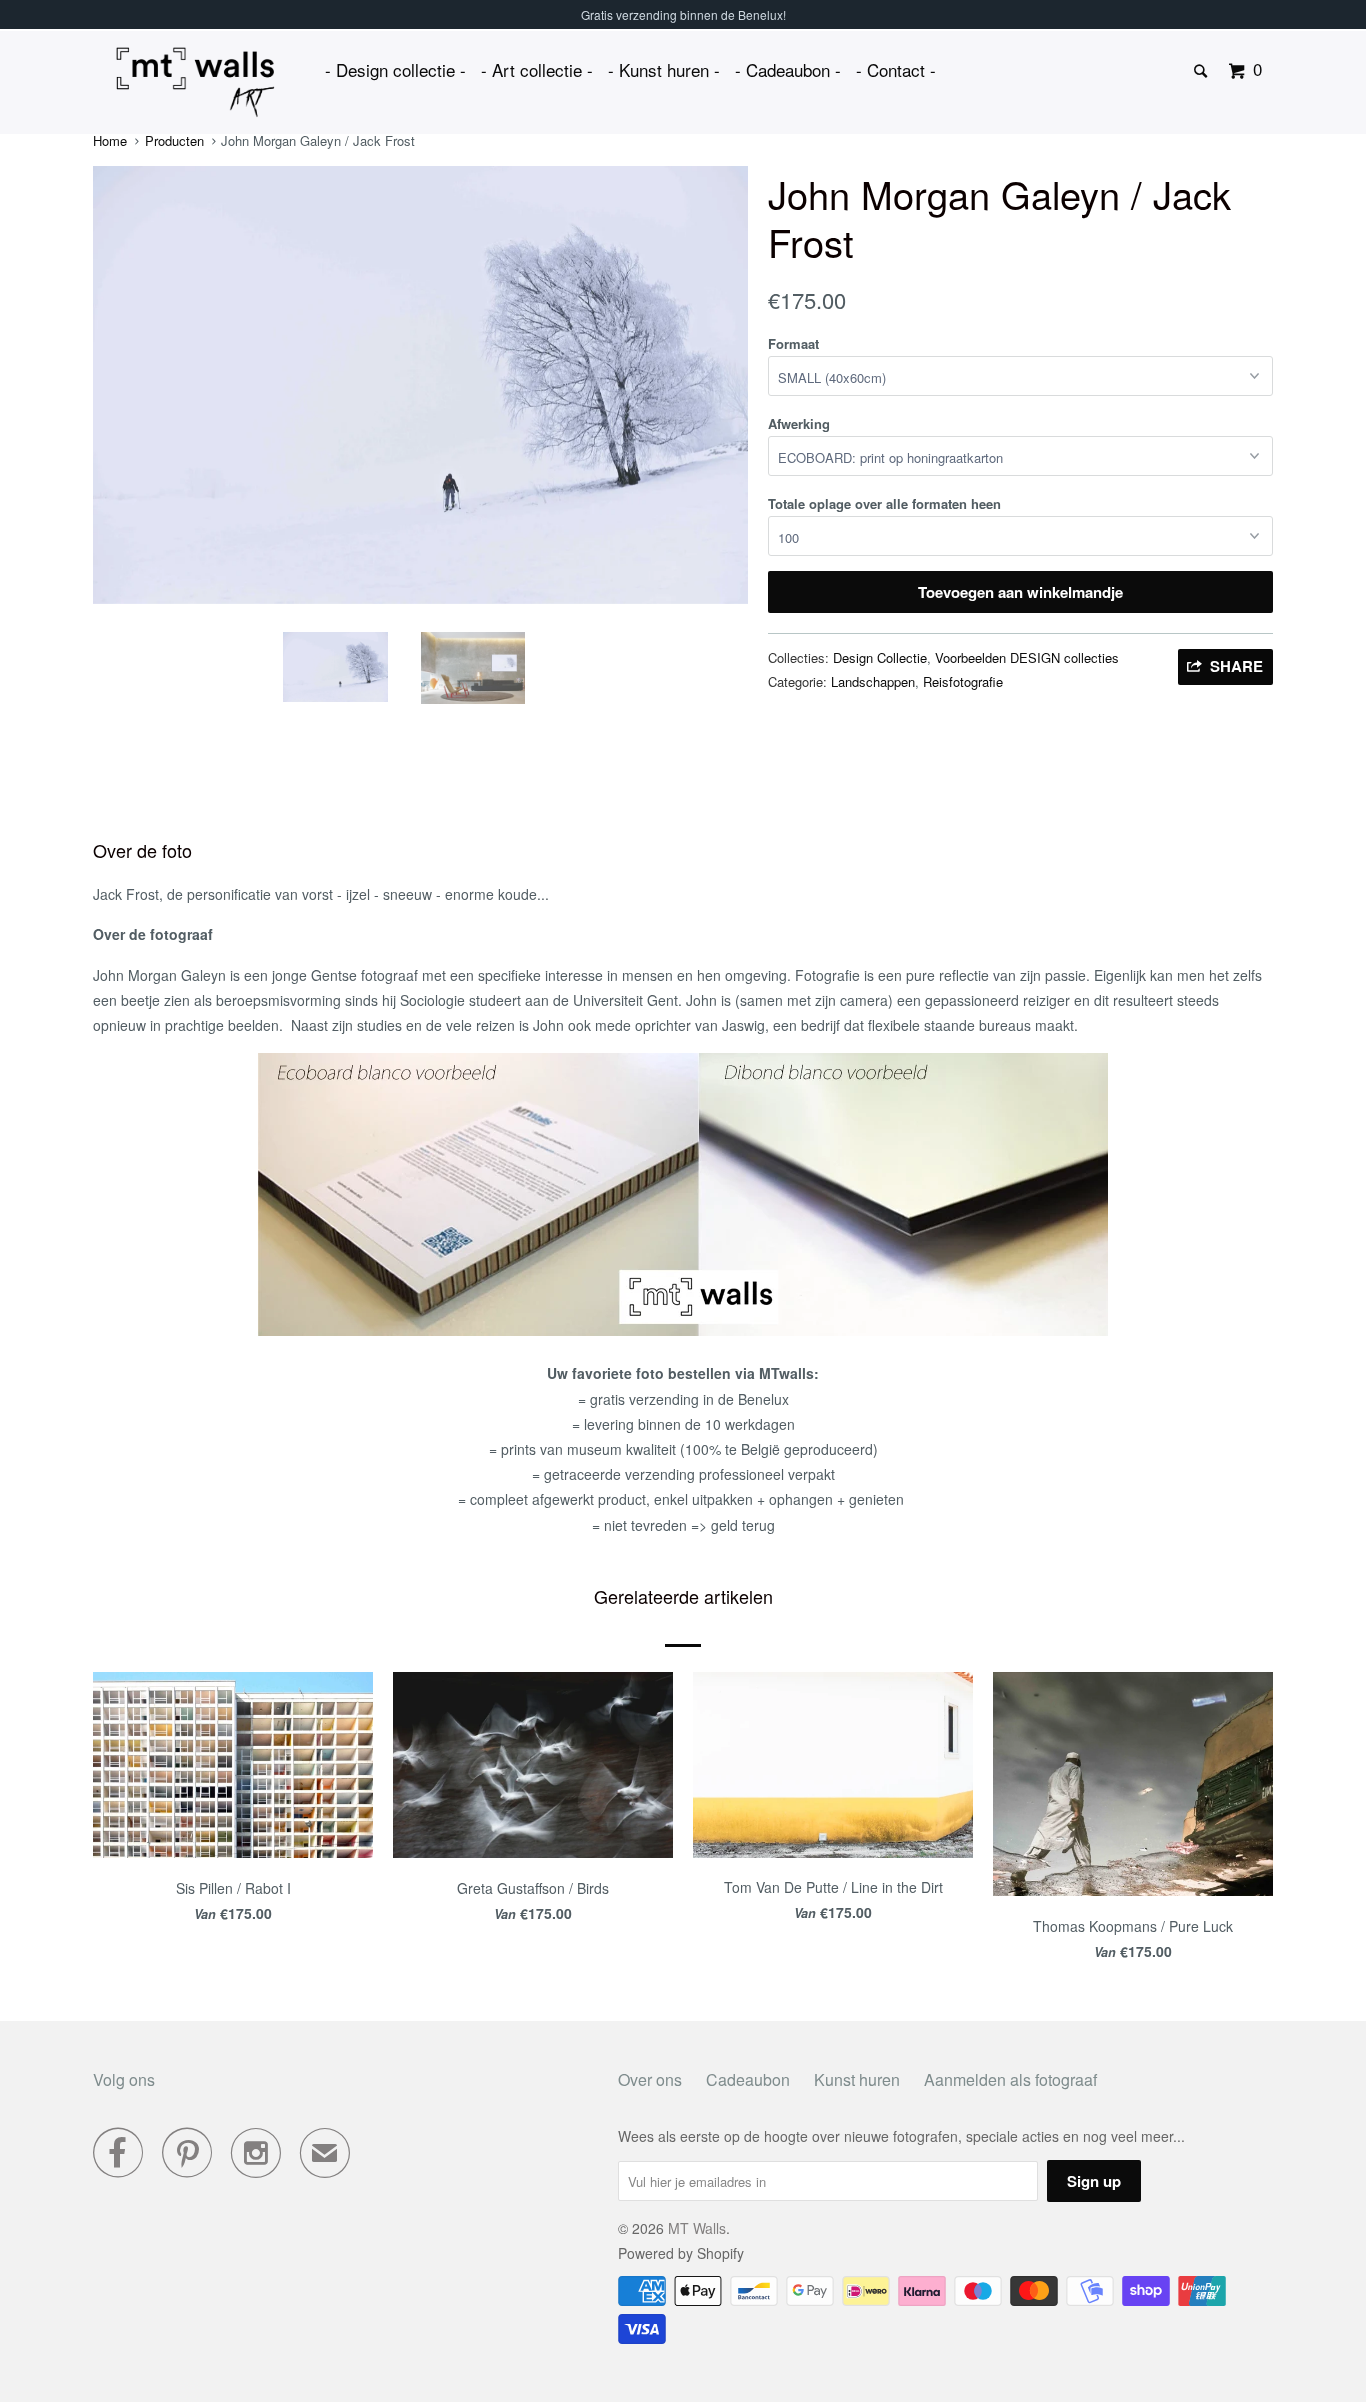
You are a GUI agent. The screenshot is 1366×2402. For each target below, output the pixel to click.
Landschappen (873, 681)
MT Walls (697, 2228)
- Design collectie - (395, 69)
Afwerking (799, 423)
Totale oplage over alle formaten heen (884, 503)
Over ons (650, 2079)
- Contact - (896, 69)
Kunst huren (857, 2079)
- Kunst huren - (664, 69)
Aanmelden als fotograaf (1010, 2079)
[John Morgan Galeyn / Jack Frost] (420, 385)
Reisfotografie (963, 681)
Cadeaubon (748, 2079)
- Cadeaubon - (788, 69)
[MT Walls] (195, 82)
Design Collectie (880, 657)
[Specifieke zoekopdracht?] (1202, 71)
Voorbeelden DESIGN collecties (1027, 657)
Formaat (793, 343)
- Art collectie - (537, 69)
